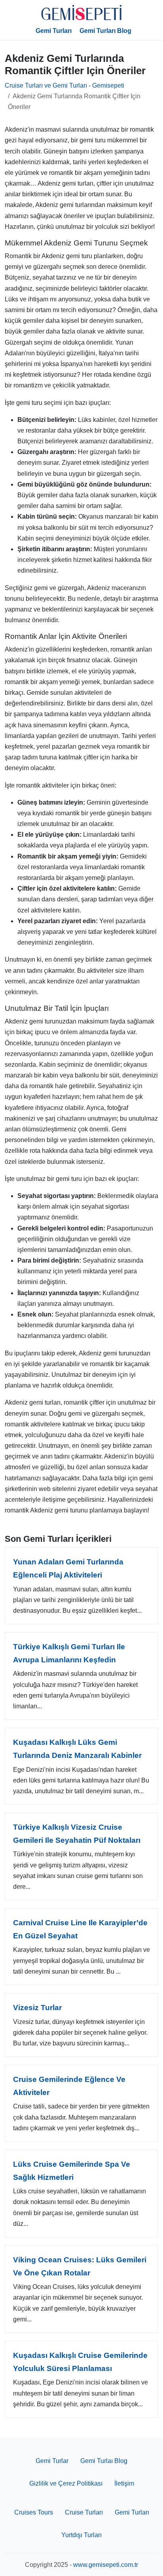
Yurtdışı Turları (81, 2535)
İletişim (124, 2483)
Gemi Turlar (52, 2461)
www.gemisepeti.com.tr (106, 2565)
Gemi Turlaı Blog (104, 2461)
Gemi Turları (54, 31)
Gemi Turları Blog (105, 31)
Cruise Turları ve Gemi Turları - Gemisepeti (64, 85)
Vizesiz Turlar (37, 2008)
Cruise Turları (84, 2512)
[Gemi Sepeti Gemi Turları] (81, 13)
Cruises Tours (34, 2512)
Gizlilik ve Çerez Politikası (66, 2483)
